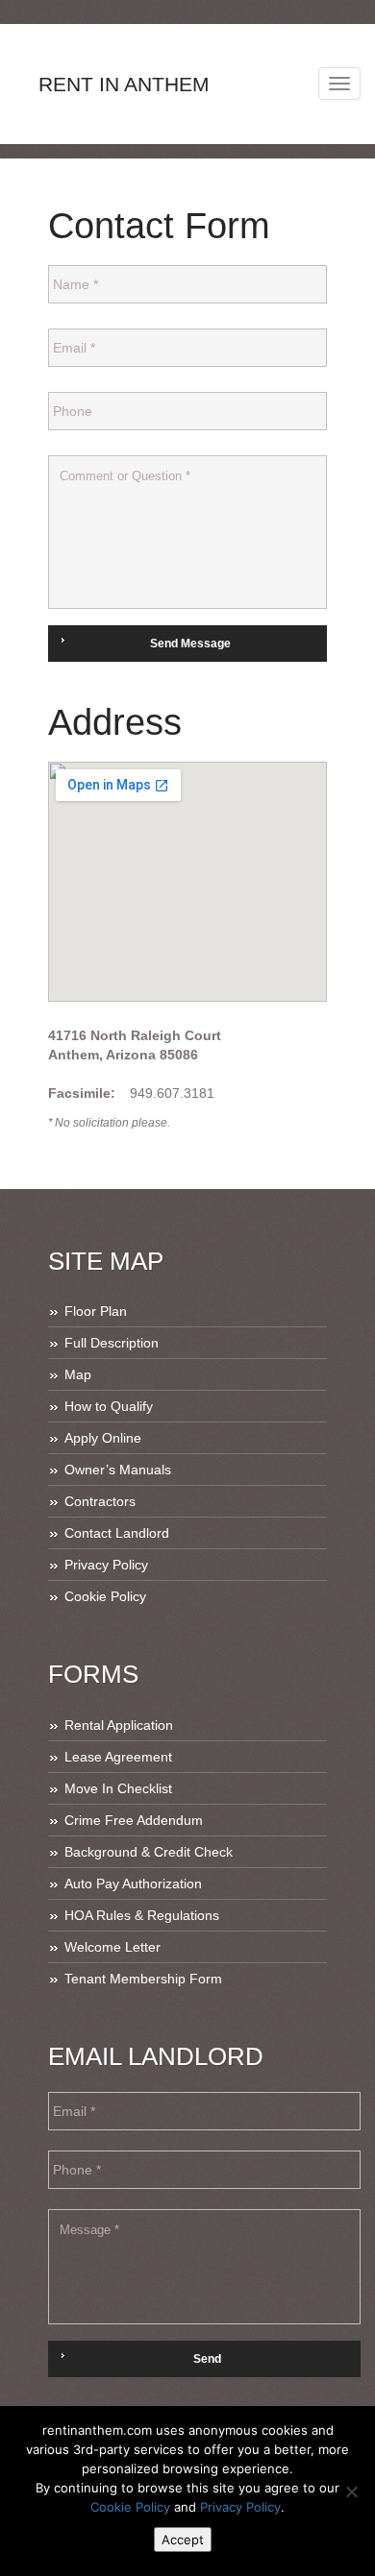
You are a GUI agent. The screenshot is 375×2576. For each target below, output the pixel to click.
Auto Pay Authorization (133, 1883)
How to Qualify (109, 1406)
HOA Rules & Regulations (142, 1915)
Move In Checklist (118, 1788)
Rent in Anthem (124, 84)
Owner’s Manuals (118, 1470)
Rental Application (119, 1725)
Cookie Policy (105, 1596)
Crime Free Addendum (134, 1820)
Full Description (112, 1343)
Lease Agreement (118, 1757)
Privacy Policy (106, 1565)
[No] (351, 2491)
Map (78, 1374)
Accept (183, 2540)
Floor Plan (96, 1311)
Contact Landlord (117, 1533)
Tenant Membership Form (143, 1979)
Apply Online (103, 1438)
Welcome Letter (112, 1947)
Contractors (100, 1501)
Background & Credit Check (149, 1852)
